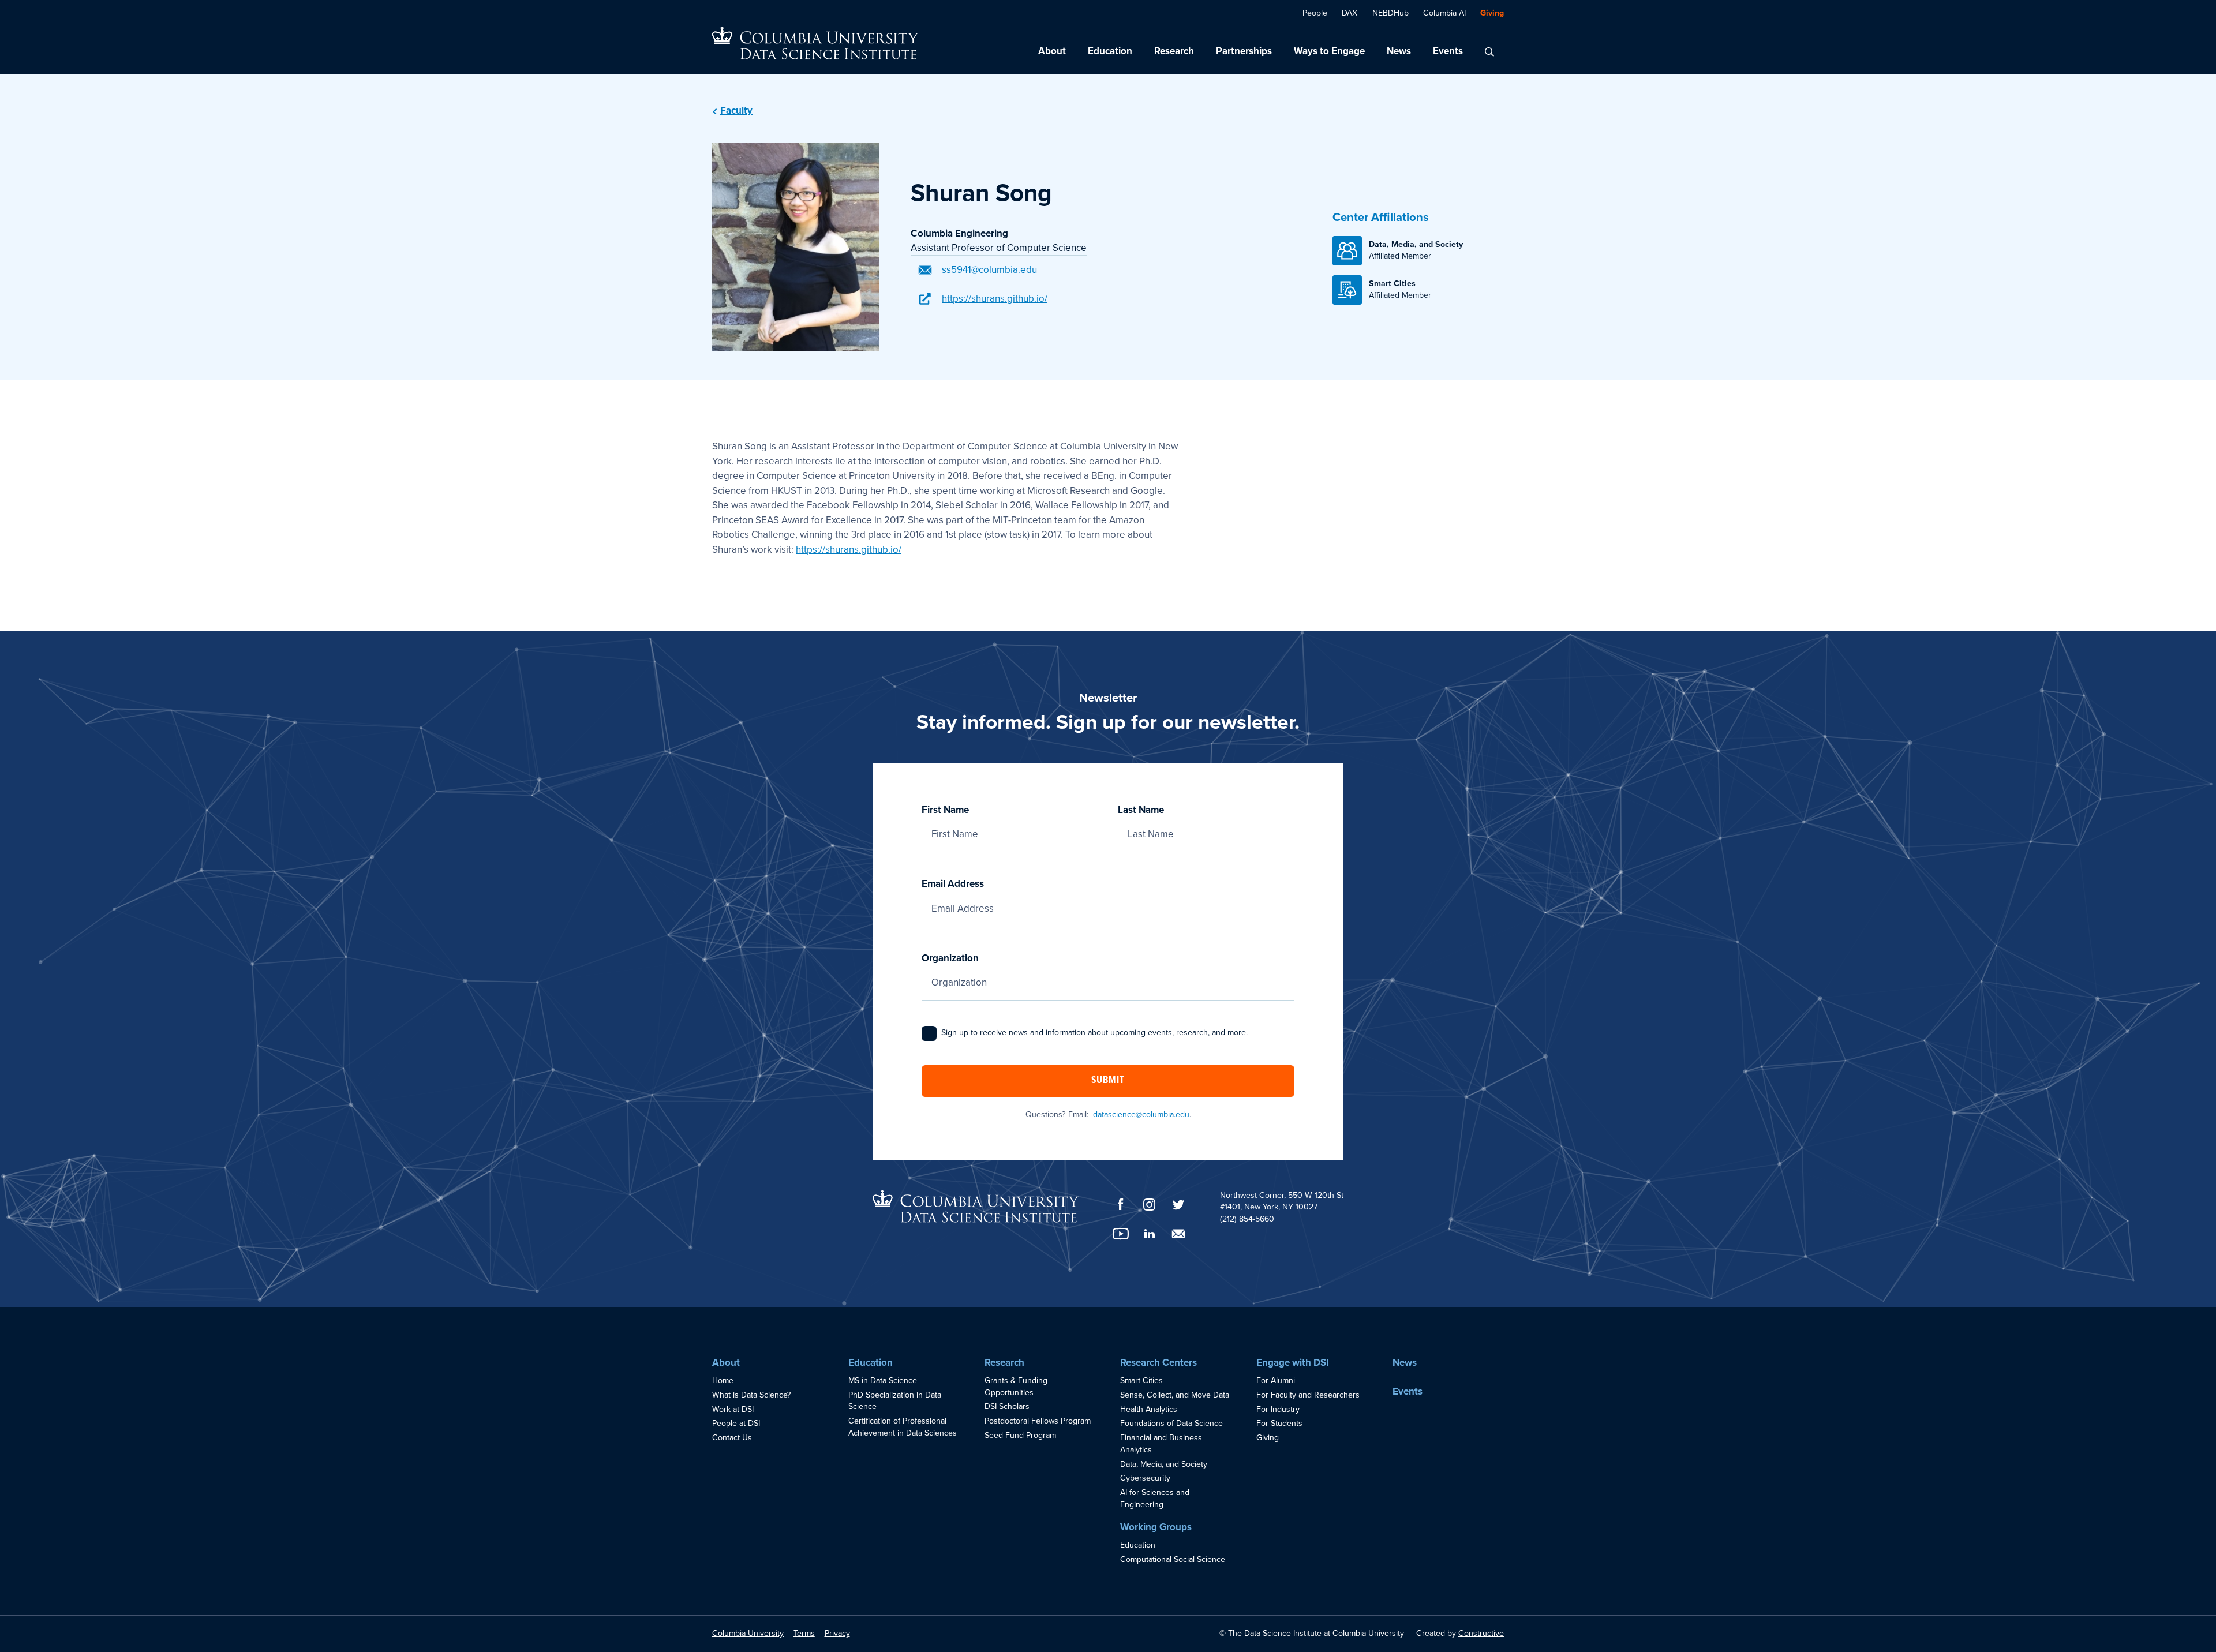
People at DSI (736, 1423)
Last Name (1141, 810)
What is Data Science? (752, 1395)
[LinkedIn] (1150, 1234)
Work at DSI (733, 1409)
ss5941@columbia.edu (989, 270)
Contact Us (732, 1438)
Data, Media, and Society (1164, 1464)
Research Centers (1158, 1363)
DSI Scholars (1007, 1406)
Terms (804, 1633)
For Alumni (1276, 1381)
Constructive (1481, 1633)
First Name (945, 810)
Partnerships (1244, 51)
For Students (1279, 1423)
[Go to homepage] (815, 43)
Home (723, 1381)
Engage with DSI (1293, 1363)
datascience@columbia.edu (1141, 1115)
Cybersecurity (1145, 1478)
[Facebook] (1121, 1204)
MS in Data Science (883, 1381)
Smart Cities (1141, 1381)
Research (1174, 51)
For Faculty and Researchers (1308, 1395)
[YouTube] (1121, 1234)
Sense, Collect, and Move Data (1175, 1395)
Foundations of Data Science (1171, 1423)
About (1052, 51)
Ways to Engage (1329, 51)
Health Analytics (1149, 1409)
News (1399, 51)
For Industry (1278, 1409)
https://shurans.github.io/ (995, 299)
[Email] (1178, 1234)
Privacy (837, 1633)
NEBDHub (1390, 13)
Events (1448, 51)
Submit (1108, 1081)
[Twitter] (1178, 1205)
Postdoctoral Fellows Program (1038, 1421)
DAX (1350, 13)
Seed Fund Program (1020, 1435)
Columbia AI (1444, 13)
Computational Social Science (1173, 1559)
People (1315, 13)
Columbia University (748, 1633)
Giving (1492, 13)
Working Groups (1156, 1527)
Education (1110, 51)
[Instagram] (1150, 1205)
